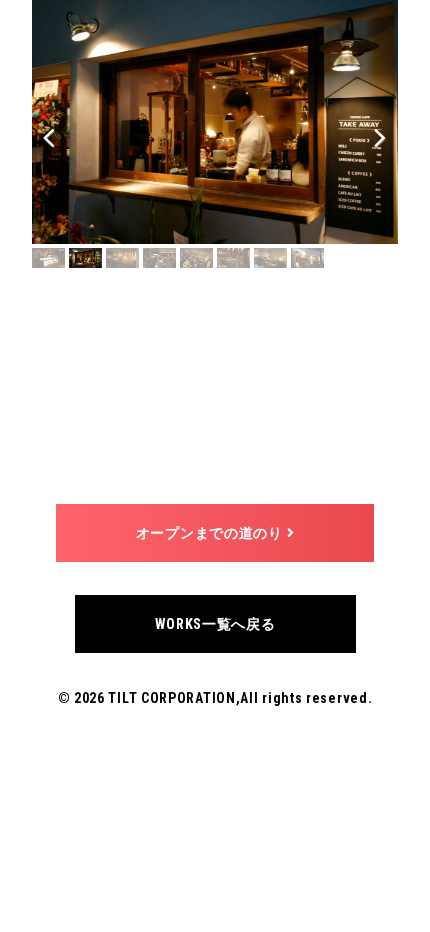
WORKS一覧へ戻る (215, 624)
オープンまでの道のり (211, 533)
